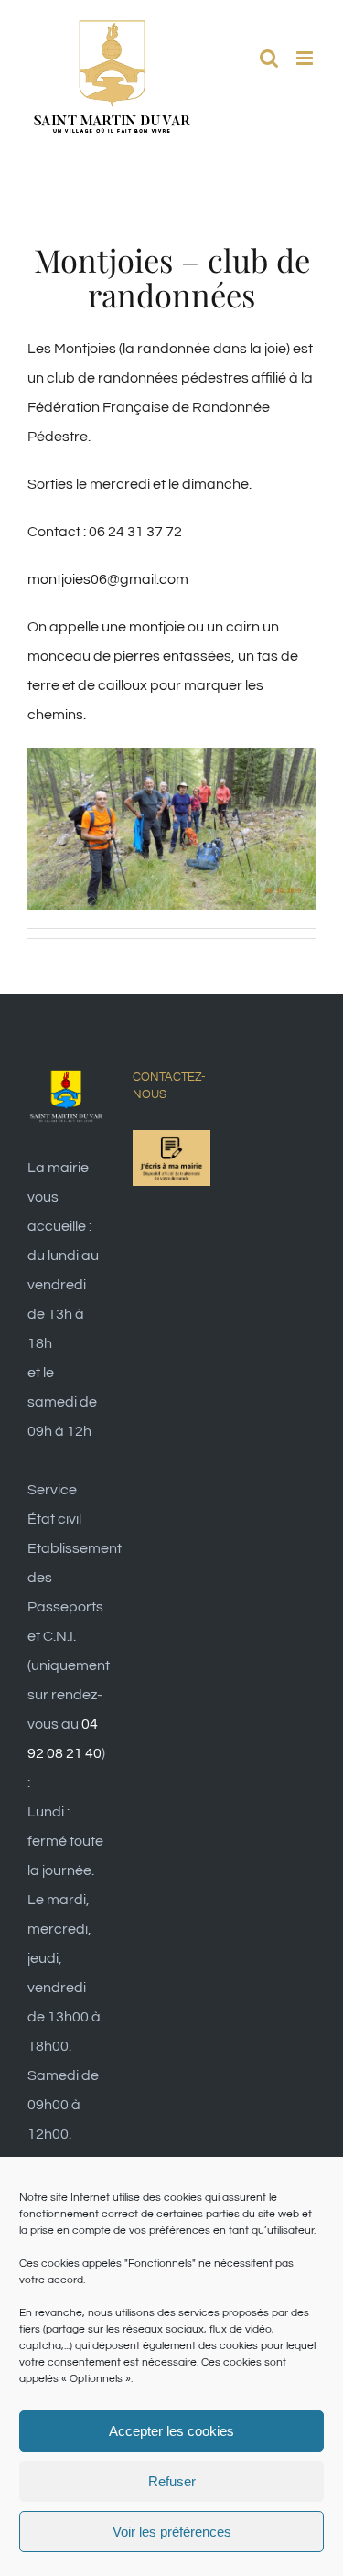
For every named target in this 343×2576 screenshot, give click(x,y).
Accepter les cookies (171, 2431)
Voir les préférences (172, 2532)
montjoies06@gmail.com (108, 579)
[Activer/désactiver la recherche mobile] (269, 58)
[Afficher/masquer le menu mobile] (306, 58)
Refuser (172, 2481)
